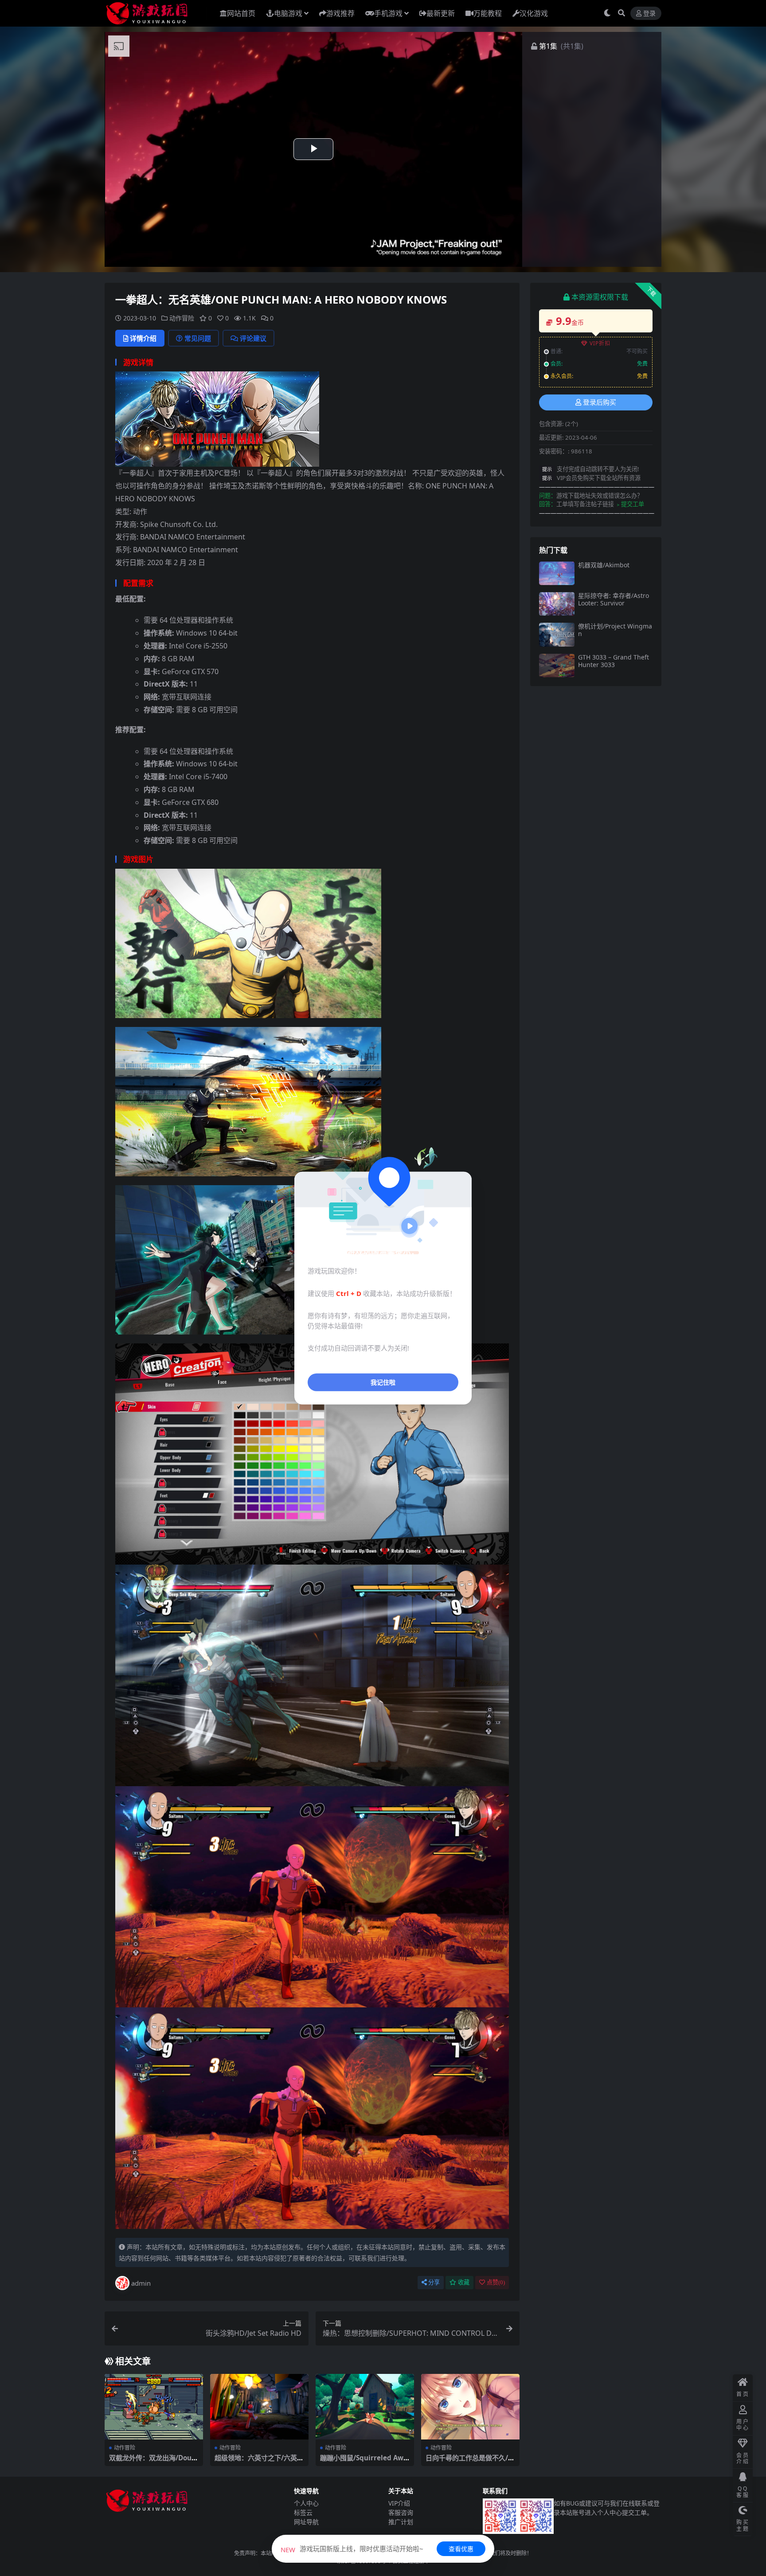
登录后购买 (600, 402)
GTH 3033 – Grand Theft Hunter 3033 (614, 661)
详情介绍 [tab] (143, 338)
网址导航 (306, 2522)
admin (141, 2283)
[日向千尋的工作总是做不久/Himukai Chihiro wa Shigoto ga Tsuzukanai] (470, 2407)
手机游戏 (388, 13)
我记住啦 (383, 1382)
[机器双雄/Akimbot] (557, 573)
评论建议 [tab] (253, 338)
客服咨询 (401, 2512)
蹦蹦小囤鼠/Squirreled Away (364, 2462)
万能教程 (488, 13)
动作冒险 (182, 318)
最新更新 (441, 13)
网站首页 (241, 13)
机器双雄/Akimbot (604, 565)
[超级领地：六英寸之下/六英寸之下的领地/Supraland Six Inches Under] (259, 2407)
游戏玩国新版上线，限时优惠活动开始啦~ (352, 2549)
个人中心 (306, 2503)
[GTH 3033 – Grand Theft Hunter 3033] (557, 665)
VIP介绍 (399, 2503)
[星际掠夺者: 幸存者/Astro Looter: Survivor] (557, 604)
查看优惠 (461, 2549)
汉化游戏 (534, 13)
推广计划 (401, 2522)
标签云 (303, 2512)
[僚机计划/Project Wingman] (557, 634)
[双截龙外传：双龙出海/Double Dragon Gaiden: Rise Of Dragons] (154, 2407)
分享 (434, 2282)
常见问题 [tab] (198, 338)
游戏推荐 (340, 13)
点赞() (496, 2282)
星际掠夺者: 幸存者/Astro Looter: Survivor (614, 599)
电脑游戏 (288, 13)
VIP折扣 (600, 343)
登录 (649, 14)
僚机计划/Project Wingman (615, 630)
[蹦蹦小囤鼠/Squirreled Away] (365, 2407)
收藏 (464, 2282)
